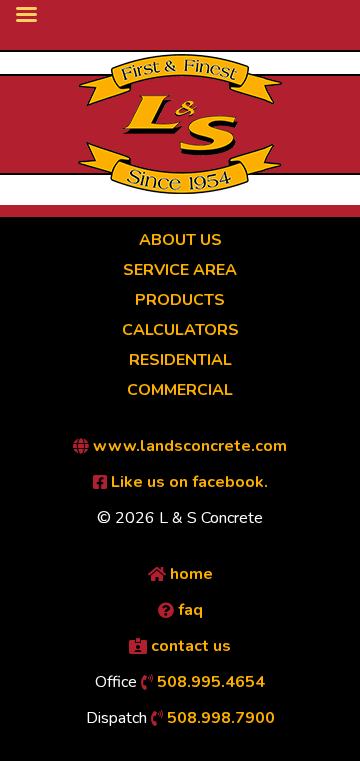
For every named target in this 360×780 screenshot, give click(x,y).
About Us (180, 240)
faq (188, 610)
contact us (189, 646)
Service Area (180, 270)
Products (180, 300)
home (189, 574)
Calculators (180, 330)
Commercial (180, 390)
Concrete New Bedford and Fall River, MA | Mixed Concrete (180, 124)
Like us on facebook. (187, 482)
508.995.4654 (209, 682)
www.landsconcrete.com (188, 446)
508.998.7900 (219, 718)
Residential (180, 360)
